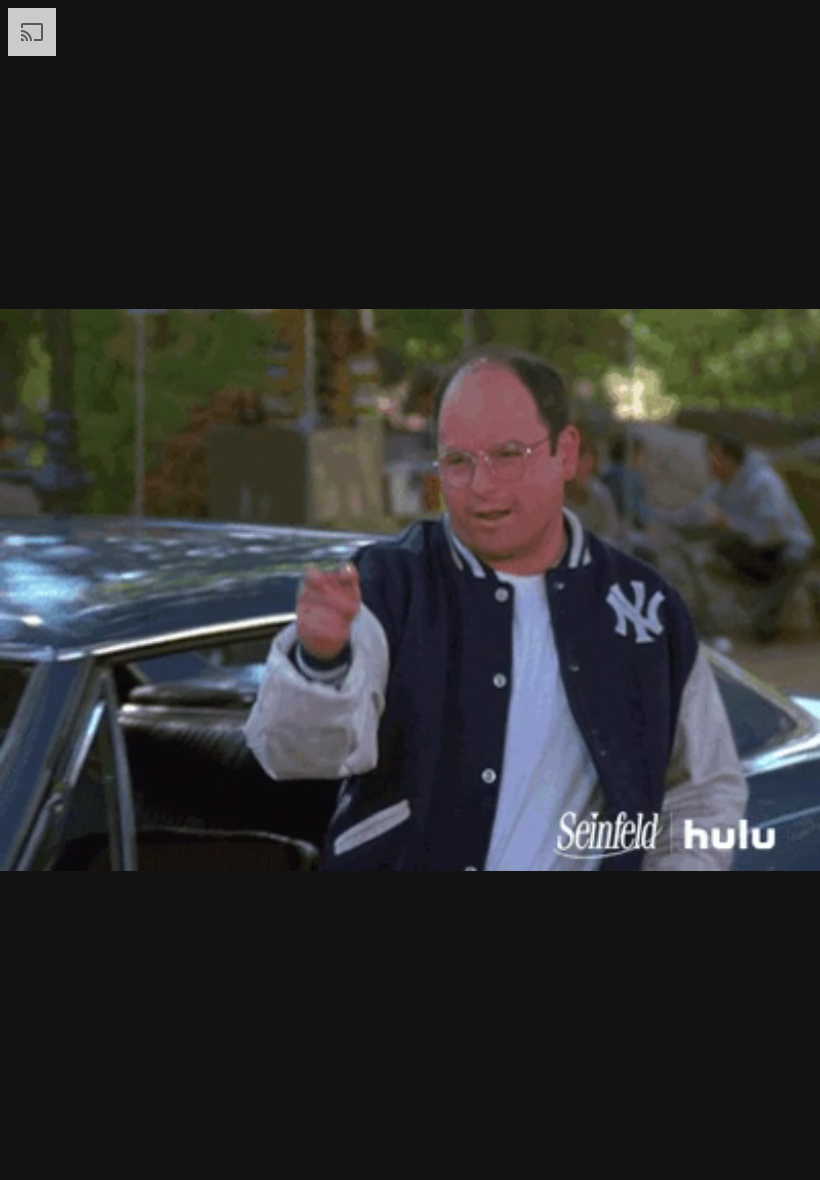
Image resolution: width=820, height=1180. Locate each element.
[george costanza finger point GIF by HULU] (410, 590)
